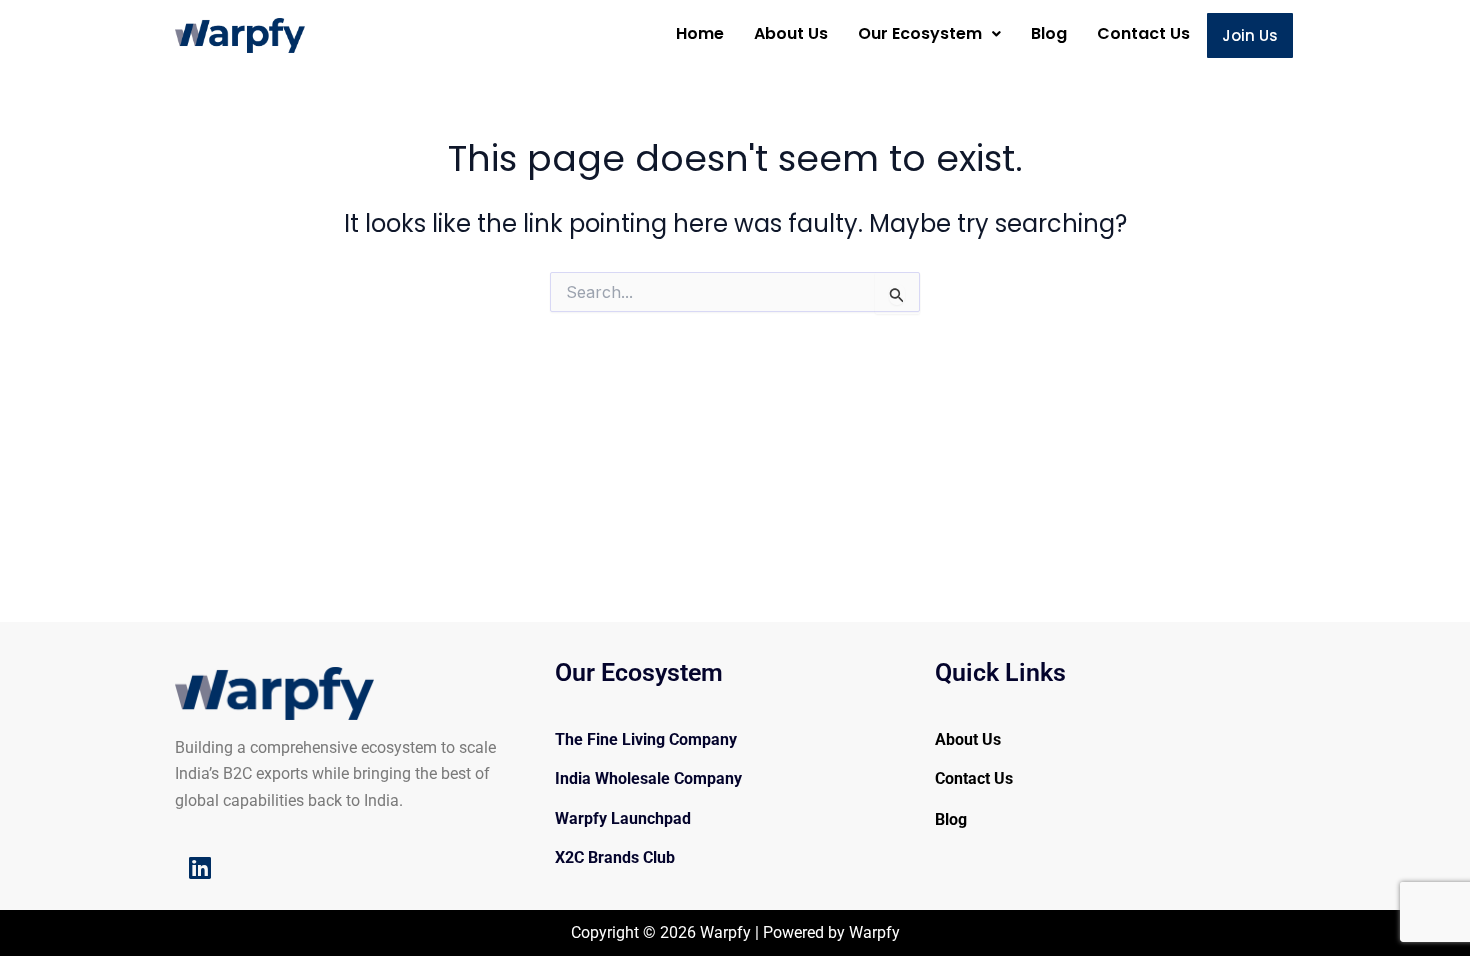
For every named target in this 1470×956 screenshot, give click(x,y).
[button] (929, 34)
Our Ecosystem (920, 33)
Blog (1049, 33)
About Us (791, 33)
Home (700, 33)
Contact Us (1143, 33)
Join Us (1250, 35)
